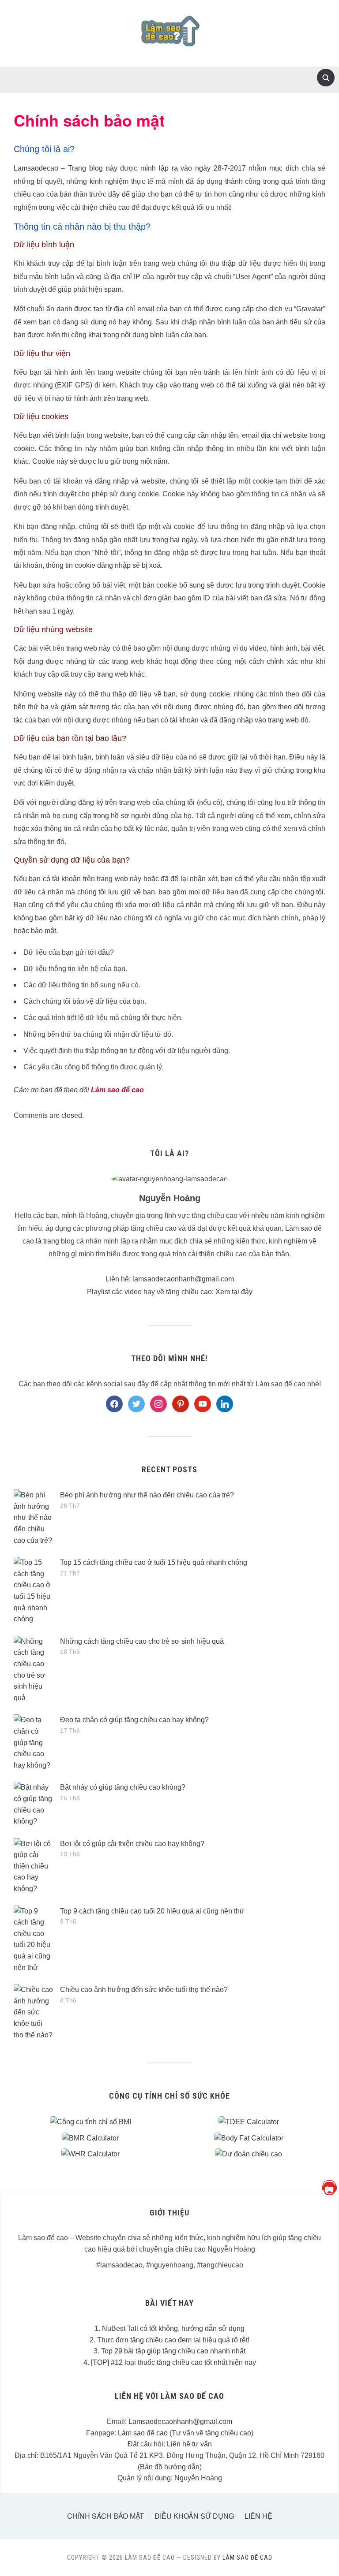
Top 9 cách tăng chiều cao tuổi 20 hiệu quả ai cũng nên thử (152, 1911)
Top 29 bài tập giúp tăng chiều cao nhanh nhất (173, 2351)
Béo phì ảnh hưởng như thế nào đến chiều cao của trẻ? (147, 1495)
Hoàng (97, 1215)
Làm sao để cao (143, 2433)
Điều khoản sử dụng (194, 2516)
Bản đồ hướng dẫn (170, 2467)
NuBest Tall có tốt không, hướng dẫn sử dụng (173, 2328)
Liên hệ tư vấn (189, 2444)
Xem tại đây (234, 1292)
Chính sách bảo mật (105, 2516)
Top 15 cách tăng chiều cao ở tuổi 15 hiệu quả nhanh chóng (154, 1562)
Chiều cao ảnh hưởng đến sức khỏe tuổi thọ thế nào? (144, 1990)
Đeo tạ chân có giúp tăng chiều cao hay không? (134, 1720)
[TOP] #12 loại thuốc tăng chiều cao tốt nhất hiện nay (173, 2362)
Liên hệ (258, 2516)
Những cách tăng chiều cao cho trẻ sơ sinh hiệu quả (142, 1641)
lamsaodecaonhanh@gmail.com (183, 1279)
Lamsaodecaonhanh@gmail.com (180, 2422)
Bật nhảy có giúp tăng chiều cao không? (123, 1787)
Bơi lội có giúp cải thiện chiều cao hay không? (132, 1844)
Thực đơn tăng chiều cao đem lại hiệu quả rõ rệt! (173, 2340)
